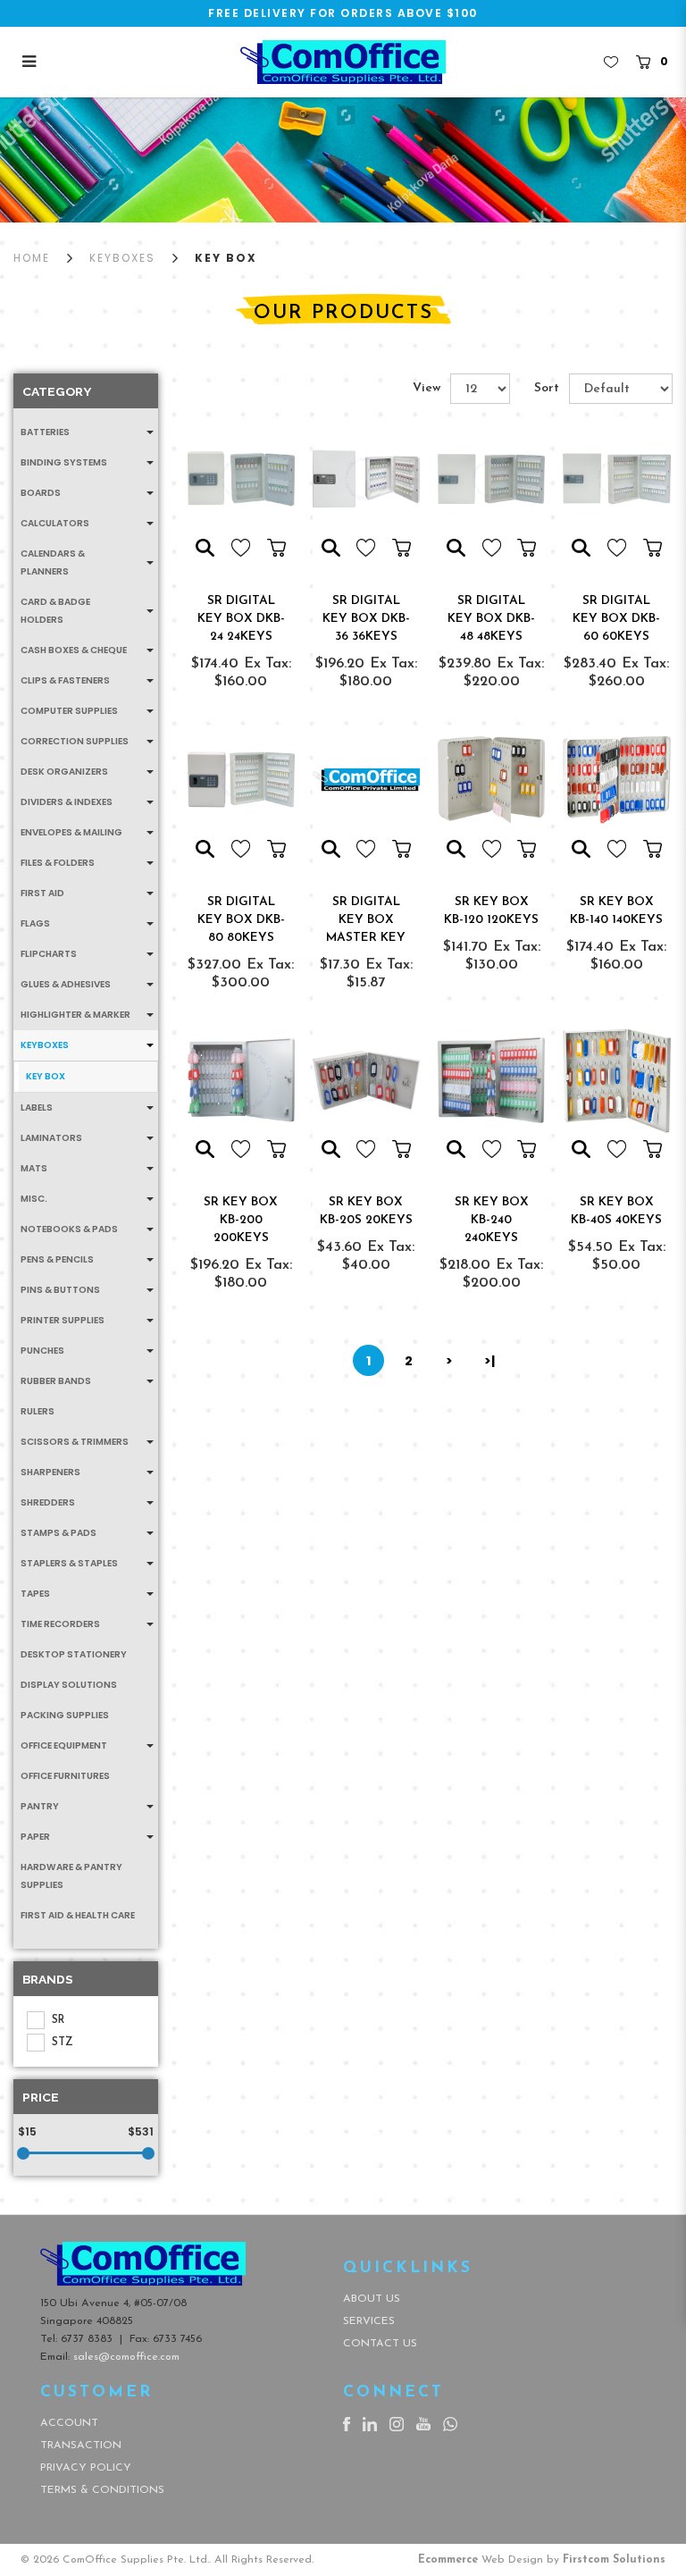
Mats (34, 1168)
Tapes (35, 1594)
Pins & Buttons (60, 1290)
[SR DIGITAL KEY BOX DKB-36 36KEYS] (366, 479)
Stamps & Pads (59, 1533)
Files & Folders (58, 863)
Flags (35, 923)
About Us (372, 2299)
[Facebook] (347, 2423)
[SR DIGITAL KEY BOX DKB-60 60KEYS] (616, 479)
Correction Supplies (75, 741)
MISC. (34, 1199)
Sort (547, 388)
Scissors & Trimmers (75, 1442)
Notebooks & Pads (69, 1229)
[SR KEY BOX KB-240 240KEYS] (491, 1080)
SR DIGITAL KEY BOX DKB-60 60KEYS (616, 619)
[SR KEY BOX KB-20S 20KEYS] (366, 1080)
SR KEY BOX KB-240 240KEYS (492, 1220)
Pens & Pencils (57, 1259)
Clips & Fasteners (65, 680)
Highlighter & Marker (75, 1015)
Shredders (48, 1502)
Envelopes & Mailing (71, 832)
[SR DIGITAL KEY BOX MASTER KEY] (366, 779)
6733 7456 (177, 2339)
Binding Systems (64, 462)
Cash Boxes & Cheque (74, 650)
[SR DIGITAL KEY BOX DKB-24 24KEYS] (241, 479)
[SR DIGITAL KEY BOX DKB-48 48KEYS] (491, 479)
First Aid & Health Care (78, 1915)
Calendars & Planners (53, 562)
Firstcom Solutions (614, 2560)
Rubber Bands (56, 1381)
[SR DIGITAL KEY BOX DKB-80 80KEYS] (241, 779)
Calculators (55, 523)
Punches (42, 1351)
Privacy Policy (86, 2468)
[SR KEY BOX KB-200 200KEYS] (241, 1080)
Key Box (226, 258)
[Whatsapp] (450, 2423)
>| (489, 1361)
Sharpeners (50, 1472)
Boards (41, 493)
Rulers (38, 1411)
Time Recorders (60, 1624)
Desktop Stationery (74, 1654)
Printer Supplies (63, 1320)
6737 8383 (87, 2339)
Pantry (40, 1806)
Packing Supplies (65, 1715)
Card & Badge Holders (55, 611)
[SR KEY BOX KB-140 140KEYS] (616, 779)
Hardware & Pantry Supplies (71, 1876)
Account (69, 2423)
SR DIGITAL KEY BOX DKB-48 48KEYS (491, 619)
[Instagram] (397, 2423)
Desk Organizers (64, 772)
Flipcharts (49, 954)
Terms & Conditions (102, 2490)
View (427, 388)
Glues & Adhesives (66, 984)
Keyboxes (122, 258)
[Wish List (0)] (611, 62)
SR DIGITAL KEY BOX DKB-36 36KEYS (366, 619)
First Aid (42, 893)
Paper (35, 1837)
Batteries (45, 432)
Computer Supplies (69, 711)
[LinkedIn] (370, 2423)
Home (32, 258)
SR (58, 2020)
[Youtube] (423, 2423)
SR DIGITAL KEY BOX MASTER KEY (366, 920)
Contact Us (380, 2344)
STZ (63, 2043)
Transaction (81, 2446)
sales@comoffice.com (126, 2357)
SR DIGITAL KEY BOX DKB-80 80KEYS (241, 920)
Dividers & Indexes (67, 802)
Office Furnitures (65, 1776)
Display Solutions (69, 1685)
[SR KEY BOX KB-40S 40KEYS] (616, 1080)
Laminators (51, 1138)
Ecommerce (448, 2560)
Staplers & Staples (69, 1563)
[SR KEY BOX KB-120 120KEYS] (491, 779)
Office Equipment (64, 1745)
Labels (37, 1108)
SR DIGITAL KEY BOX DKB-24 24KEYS (241, 619)
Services (369, 2321)
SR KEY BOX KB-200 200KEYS (241, 1220)
